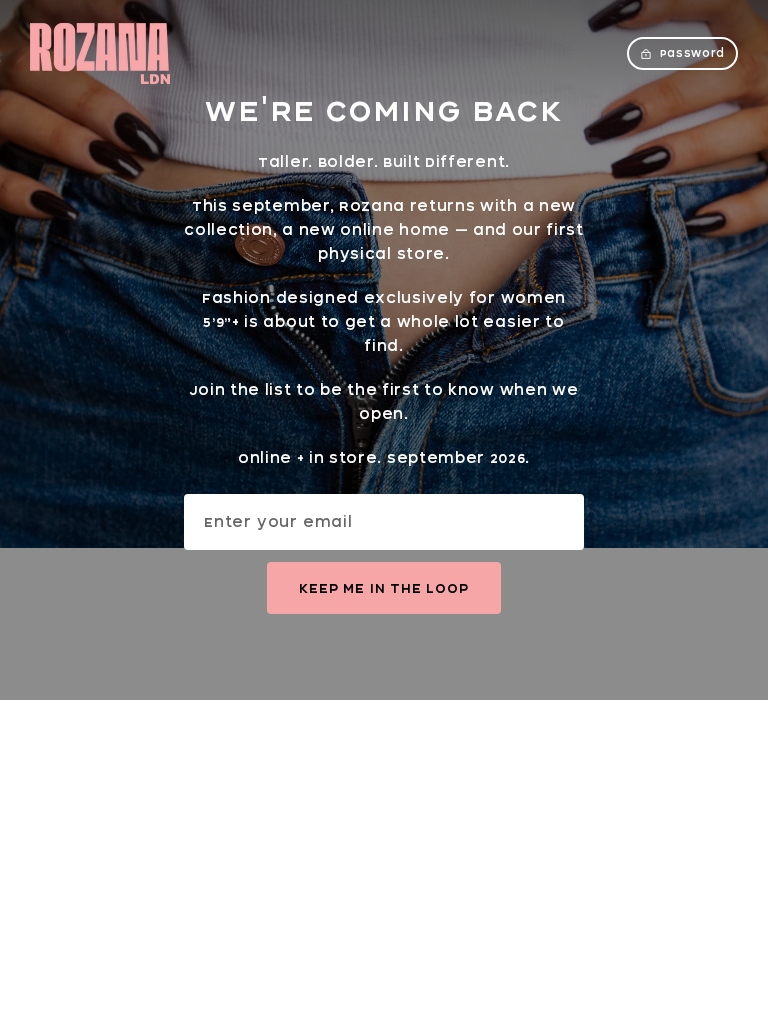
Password (692, 53)
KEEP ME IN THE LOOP (383, 587)
